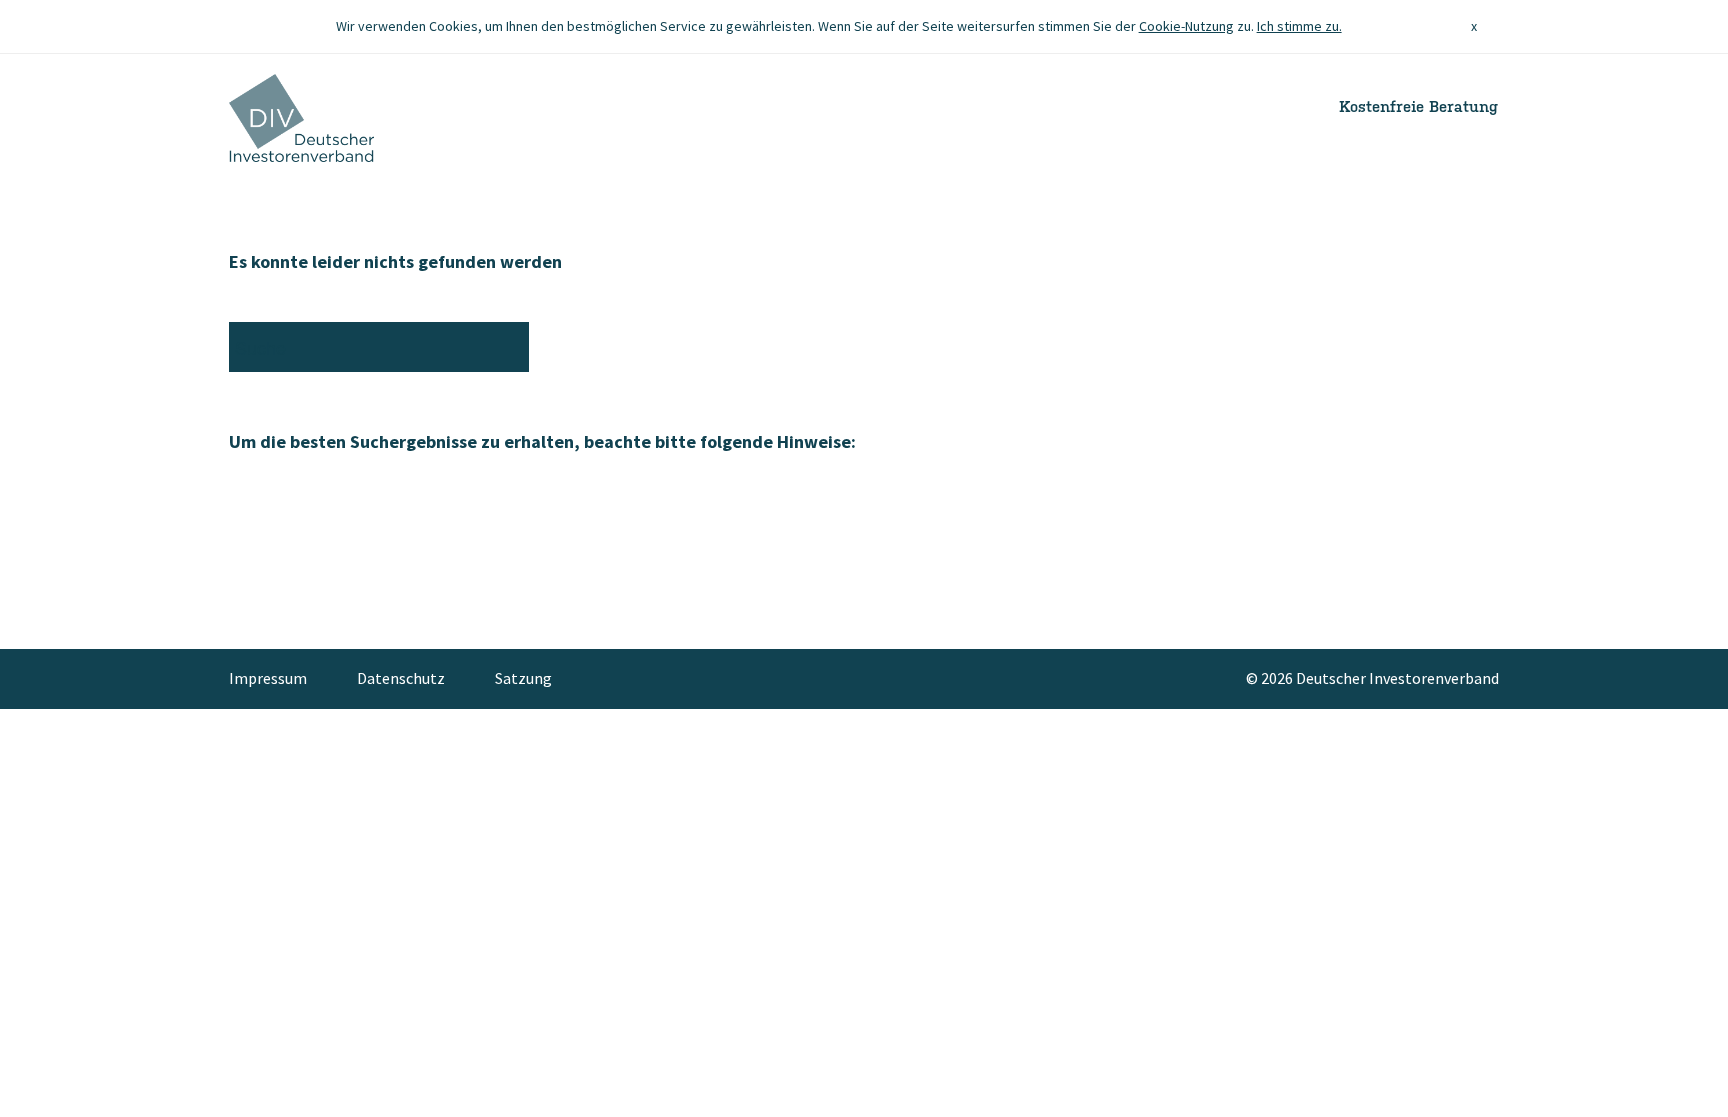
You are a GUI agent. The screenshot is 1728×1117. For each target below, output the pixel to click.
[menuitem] (280, 679)
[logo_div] (301, 118)
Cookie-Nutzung (1186, 26)
